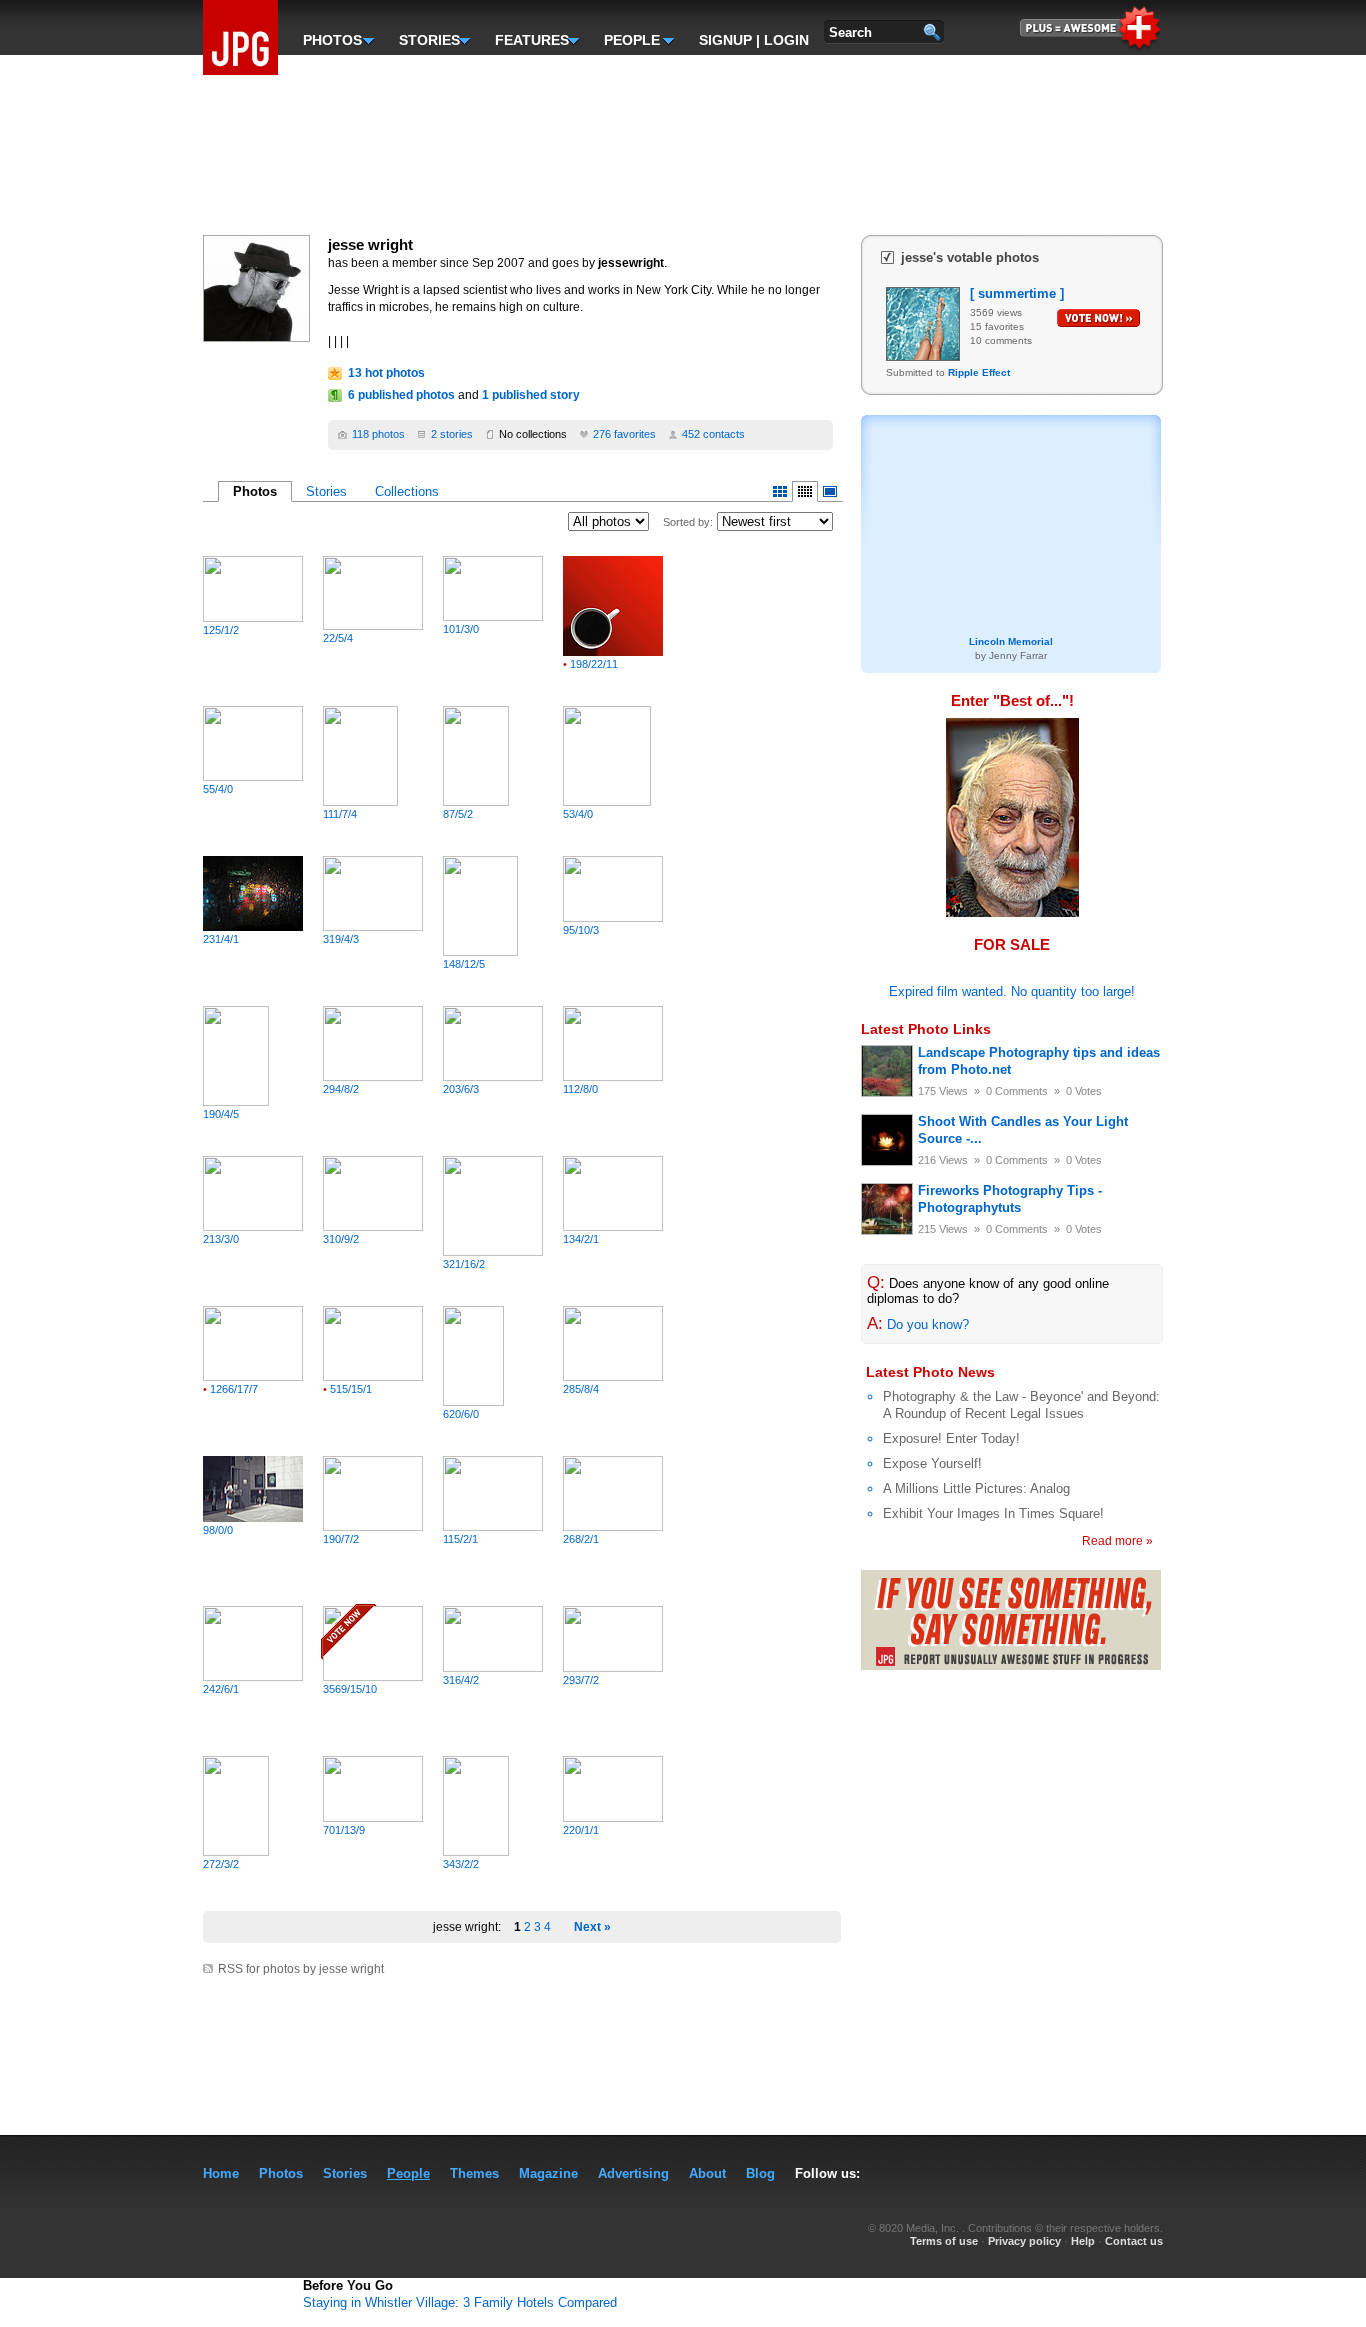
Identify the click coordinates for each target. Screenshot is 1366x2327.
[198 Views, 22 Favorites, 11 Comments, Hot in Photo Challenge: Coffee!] (613, 651)
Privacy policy (1024, 2241)
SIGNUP (725, 40)
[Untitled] (1012, 913)
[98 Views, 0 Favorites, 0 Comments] (253, 1517)
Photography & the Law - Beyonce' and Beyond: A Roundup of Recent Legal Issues (1021, 1405)
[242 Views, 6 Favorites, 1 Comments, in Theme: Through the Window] (253, 1676)
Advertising (633, 2173)
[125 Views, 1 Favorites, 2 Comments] (253, 617)
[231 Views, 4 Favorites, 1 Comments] (253, 926)
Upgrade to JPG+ (1091, 26)
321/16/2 (464, 1264)
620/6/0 (461, 1414)
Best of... (1031, 700)
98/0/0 (218, 1530)
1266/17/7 (230, 1389)
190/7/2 (341, 1539)
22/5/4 (338, 638)
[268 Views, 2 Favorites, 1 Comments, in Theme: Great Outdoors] (613, 1526)
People (408, 2173)
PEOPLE (631, 38)
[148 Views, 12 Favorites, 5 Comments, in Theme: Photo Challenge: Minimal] (480, 951)
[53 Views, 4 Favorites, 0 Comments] (607, 801)
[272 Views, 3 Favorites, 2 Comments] (236, 1851)
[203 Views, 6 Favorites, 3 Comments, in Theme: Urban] (493, 1076)
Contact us (1134, 2241)
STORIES (427, 38)
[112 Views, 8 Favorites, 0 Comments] (613, 1076)
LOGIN (786, 40)
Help (1083, 2241)
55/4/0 (218, 789)
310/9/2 (341, 1239)
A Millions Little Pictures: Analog (976, 1488)
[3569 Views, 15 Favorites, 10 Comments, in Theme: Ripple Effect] (373, 1676)
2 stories (452, 434)
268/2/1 (581, 1539)
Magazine (548, 2173)
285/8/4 (581, 1389)
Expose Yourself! (932, 1463)
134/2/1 (581, 1239)
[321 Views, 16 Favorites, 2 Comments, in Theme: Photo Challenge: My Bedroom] (493, 1251)
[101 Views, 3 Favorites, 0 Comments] (493, 616)
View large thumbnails (780, 491)
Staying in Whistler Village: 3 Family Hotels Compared (460, 2302)
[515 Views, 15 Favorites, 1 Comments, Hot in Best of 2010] (373, 1376)
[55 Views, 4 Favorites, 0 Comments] (253, 776)
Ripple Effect (979, 372)
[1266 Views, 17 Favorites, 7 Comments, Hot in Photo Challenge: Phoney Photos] (253, 1376)
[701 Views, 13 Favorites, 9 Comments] (373, 1817)
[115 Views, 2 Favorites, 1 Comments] (493, 1526)
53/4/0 (578, 814)
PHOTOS (331, 38)
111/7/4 (340, 814)
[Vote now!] (1098, 318)
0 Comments (1017, 1091)
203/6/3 (461, 1089)
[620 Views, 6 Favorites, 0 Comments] (473, 1401)
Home (221, 2173)
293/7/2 (581, 1680)
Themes (474, 2173)
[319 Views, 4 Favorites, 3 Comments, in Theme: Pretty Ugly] (373, 926)
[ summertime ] (1017, 293)
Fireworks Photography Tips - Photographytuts (1010, 1199)
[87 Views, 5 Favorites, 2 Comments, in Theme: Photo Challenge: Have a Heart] (476, 801)
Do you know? (928, 1324)
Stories (326, 491)
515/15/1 (347, 1389)
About (707, 2173)
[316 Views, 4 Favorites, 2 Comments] (493, 1667)
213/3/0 (221, 1239)
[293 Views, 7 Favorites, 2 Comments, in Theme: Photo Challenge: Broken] (613, 1667)
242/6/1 (221, 1689)
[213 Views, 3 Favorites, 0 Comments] (253, 1226)
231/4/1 (221, 939)
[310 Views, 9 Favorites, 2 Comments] (373, 1226)
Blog (760, 2173)
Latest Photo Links (926, 1029)
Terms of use (944, 2241)
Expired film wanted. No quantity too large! (1012, 991)
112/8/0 (580, 1089)
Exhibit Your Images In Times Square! (993, 1513)
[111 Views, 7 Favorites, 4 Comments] (360, 801)
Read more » (1117, 1541)
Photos (281, 2173)
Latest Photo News (930, 1372)
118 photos (378, 434)
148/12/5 (464, 964)
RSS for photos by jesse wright (301, 1969)
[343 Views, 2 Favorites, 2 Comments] (476, 1851)
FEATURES (529, 38)
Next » (592, 1927)
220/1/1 (581, 1830)
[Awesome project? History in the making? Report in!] (1011, 1665)
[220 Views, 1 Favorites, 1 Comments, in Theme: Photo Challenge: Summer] (613, 1817)
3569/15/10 (350, 1689)
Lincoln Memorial (1011, 531)
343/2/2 (461, 1864)
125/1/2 (221, 630)
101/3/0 (461, 629)
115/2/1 (460, 1539)
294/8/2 (341, 1089)
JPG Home (240, 37)
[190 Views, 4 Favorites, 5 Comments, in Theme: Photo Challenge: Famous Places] (236, 1101)
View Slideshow (830, 491)
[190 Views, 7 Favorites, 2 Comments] (373, 1526)
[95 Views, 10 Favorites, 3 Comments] (613, 917)
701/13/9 (344, 1830)
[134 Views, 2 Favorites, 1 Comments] (613, 1226)
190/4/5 (221, 1114)
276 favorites (624, 434)
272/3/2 (221, 1864)
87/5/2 (458, 814)
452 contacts (713, 434)
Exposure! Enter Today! (951, 1438)
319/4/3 (341, 939)
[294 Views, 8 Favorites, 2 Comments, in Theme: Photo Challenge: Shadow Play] (373, 1076)
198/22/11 (590, 664)
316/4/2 (461, 1680)
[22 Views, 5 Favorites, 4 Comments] (373, 625)
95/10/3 (581, 930)
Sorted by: (688, 522)
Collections (407, 491)
